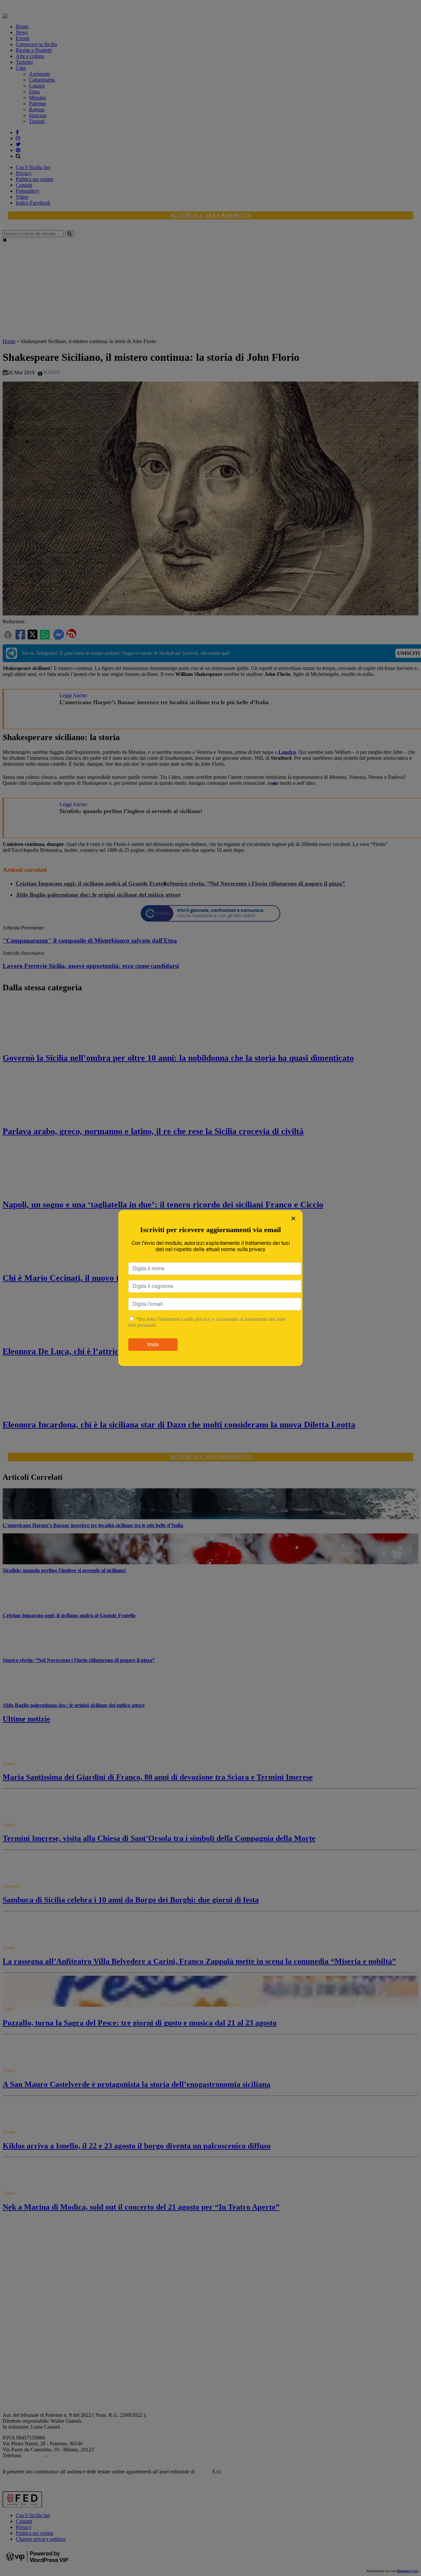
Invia (153, 1344)
